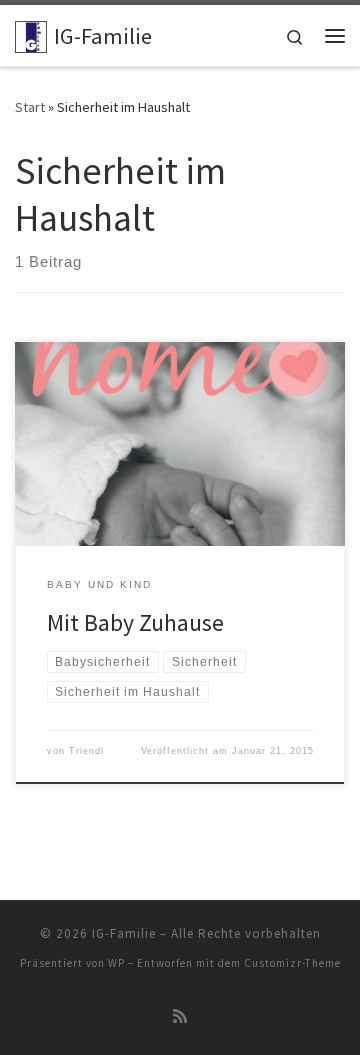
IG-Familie (124, 933)
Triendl (86, 751)
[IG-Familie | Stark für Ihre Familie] (31, 34)
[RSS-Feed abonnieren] (180, 1016)
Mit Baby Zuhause (135, 622)
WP (116, 963)
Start (30, 107)
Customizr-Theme (292, 963)
